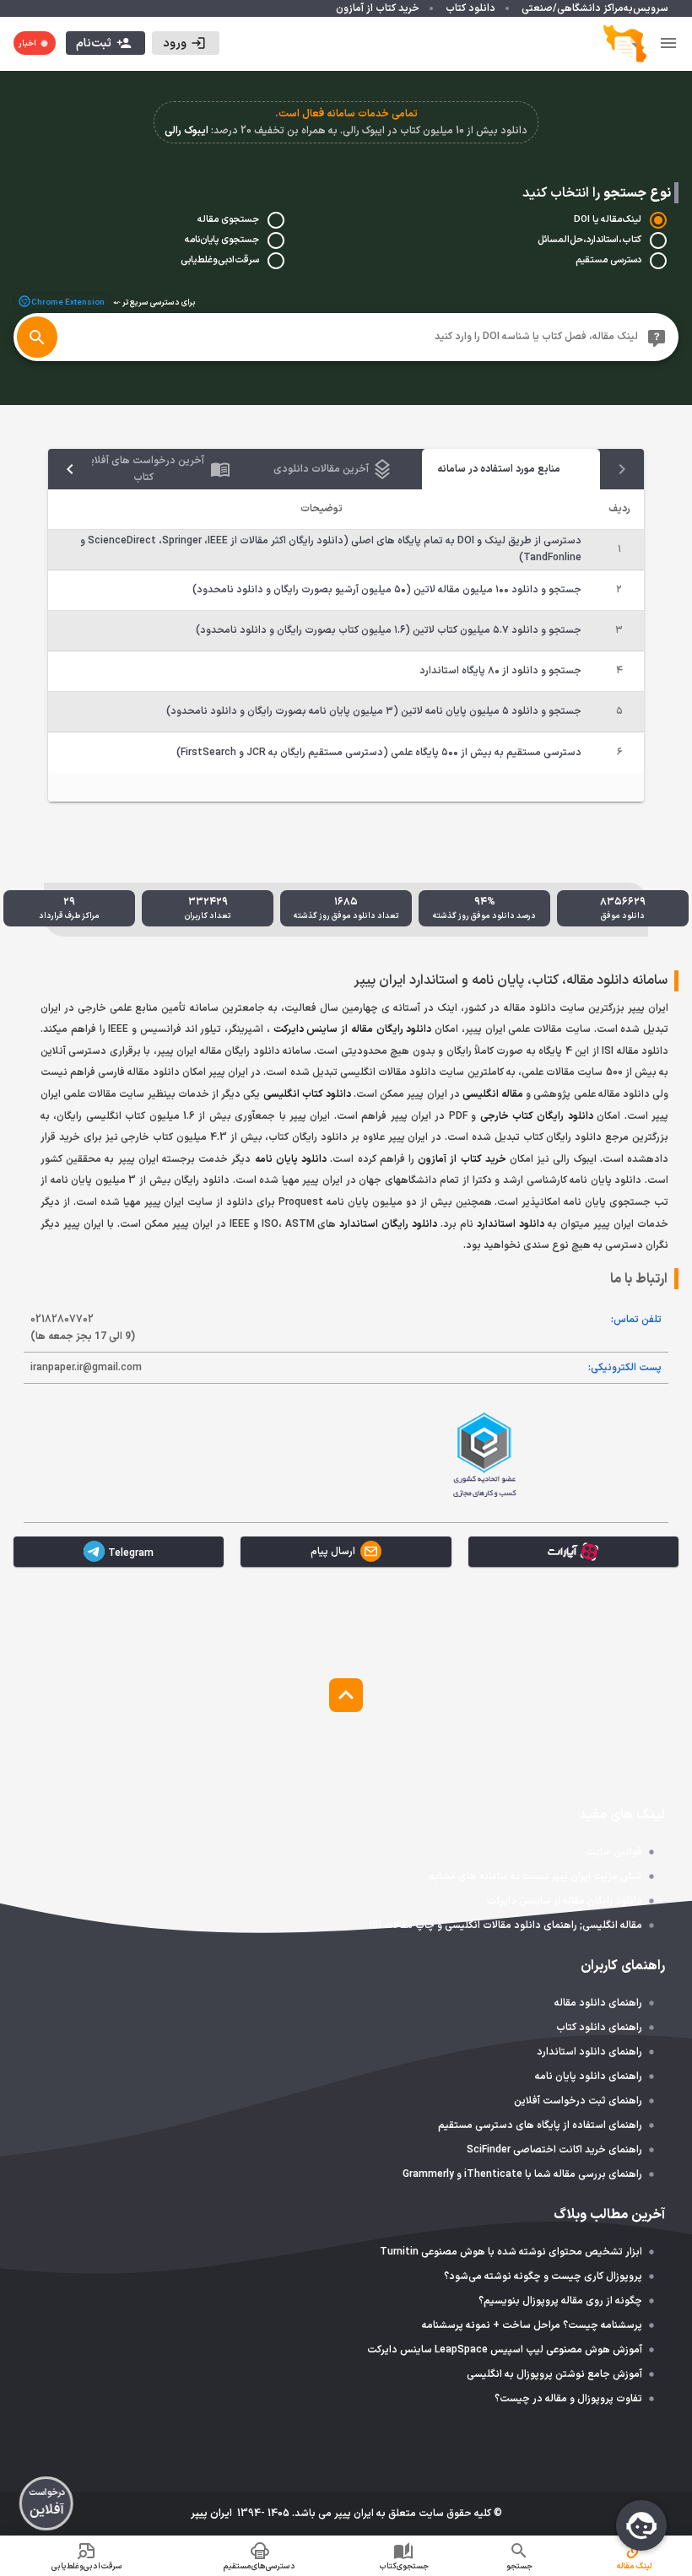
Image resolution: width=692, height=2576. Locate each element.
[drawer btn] (668, 43)
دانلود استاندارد (511, 1224)
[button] (186, 43)
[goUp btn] (346, 1695)
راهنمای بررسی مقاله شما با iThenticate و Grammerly (522, 2174)
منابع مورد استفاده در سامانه (499, 469)
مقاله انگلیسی (493, 1094)
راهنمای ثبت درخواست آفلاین (578, 2101)
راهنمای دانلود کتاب (599, 2028)
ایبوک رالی (187, 131)
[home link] (624, 43)
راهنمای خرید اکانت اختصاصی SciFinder (554, 2150)
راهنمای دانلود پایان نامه (589, 2076)
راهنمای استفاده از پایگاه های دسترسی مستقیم (540, 2125)
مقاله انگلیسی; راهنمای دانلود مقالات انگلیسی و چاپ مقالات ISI (506, 1925)
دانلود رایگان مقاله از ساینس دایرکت (353, 1029)
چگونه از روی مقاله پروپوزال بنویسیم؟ (560, 2301)
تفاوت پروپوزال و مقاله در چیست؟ (568, 2399)
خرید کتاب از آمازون (462, 1159)
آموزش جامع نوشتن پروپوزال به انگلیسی (554, 2374)
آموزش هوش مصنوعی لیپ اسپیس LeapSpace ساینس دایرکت (505, 2350)
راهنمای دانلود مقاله (598, 2003)
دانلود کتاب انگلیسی (307, 1094)
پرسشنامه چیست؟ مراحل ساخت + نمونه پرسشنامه (532, 2325)
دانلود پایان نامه (291, 1159)
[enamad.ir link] (208, 1453)
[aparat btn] (573, 1552)
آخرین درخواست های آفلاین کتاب (143, 469)
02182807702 (83, 1328)
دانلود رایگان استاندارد (388, 1224)
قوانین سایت (614, 1852)
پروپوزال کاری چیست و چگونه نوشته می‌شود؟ (543, 2276)
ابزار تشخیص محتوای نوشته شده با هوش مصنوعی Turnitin (511, 2252)
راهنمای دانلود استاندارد (589, 2052)
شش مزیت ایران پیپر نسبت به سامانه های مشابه (536, 1877)
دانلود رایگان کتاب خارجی (537, 1116)
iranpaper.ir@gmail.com (86, 1368)
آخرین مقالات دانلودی (321, 469)
